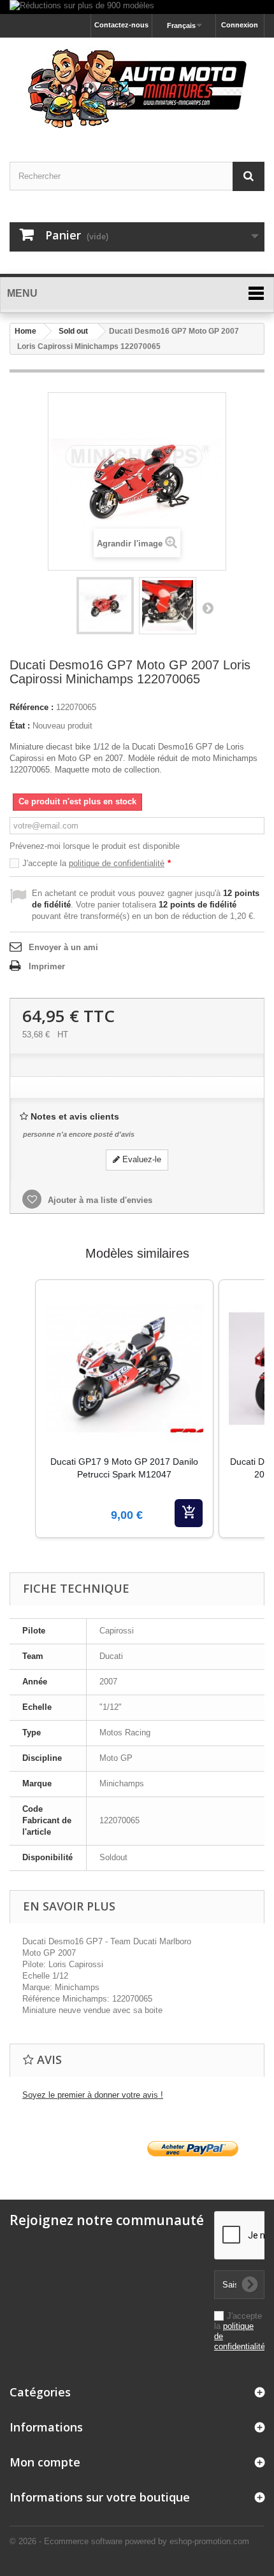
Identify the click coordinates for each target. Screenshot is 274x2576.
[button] (22, 1425)
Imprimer (47, 966)
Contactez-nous (121, 25)
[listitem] (124, 1409)
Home (25, 331)
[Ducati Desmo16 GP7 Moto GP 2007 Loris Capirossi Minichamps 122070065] (105, 606)
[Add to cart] (189, 1513)
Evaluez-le (141, 1159)
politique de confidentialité (117, 863)
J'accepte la (97, 863)
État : (20, 726)
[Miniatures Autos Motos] (137, 89)
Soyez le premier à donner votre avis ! (93, 2095)
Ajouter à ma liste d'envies (99, 1200)
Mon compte (45, 2462)
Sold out (73, 331)
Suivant (208, 608)
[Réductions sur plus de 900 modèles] (137, 7)
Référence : (32, 707)
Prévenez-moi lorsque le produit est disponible (95, 846)
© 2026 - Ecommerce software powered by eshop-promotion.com (129, 2541)
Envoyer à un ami (63, 947)
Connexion (240, 25)
